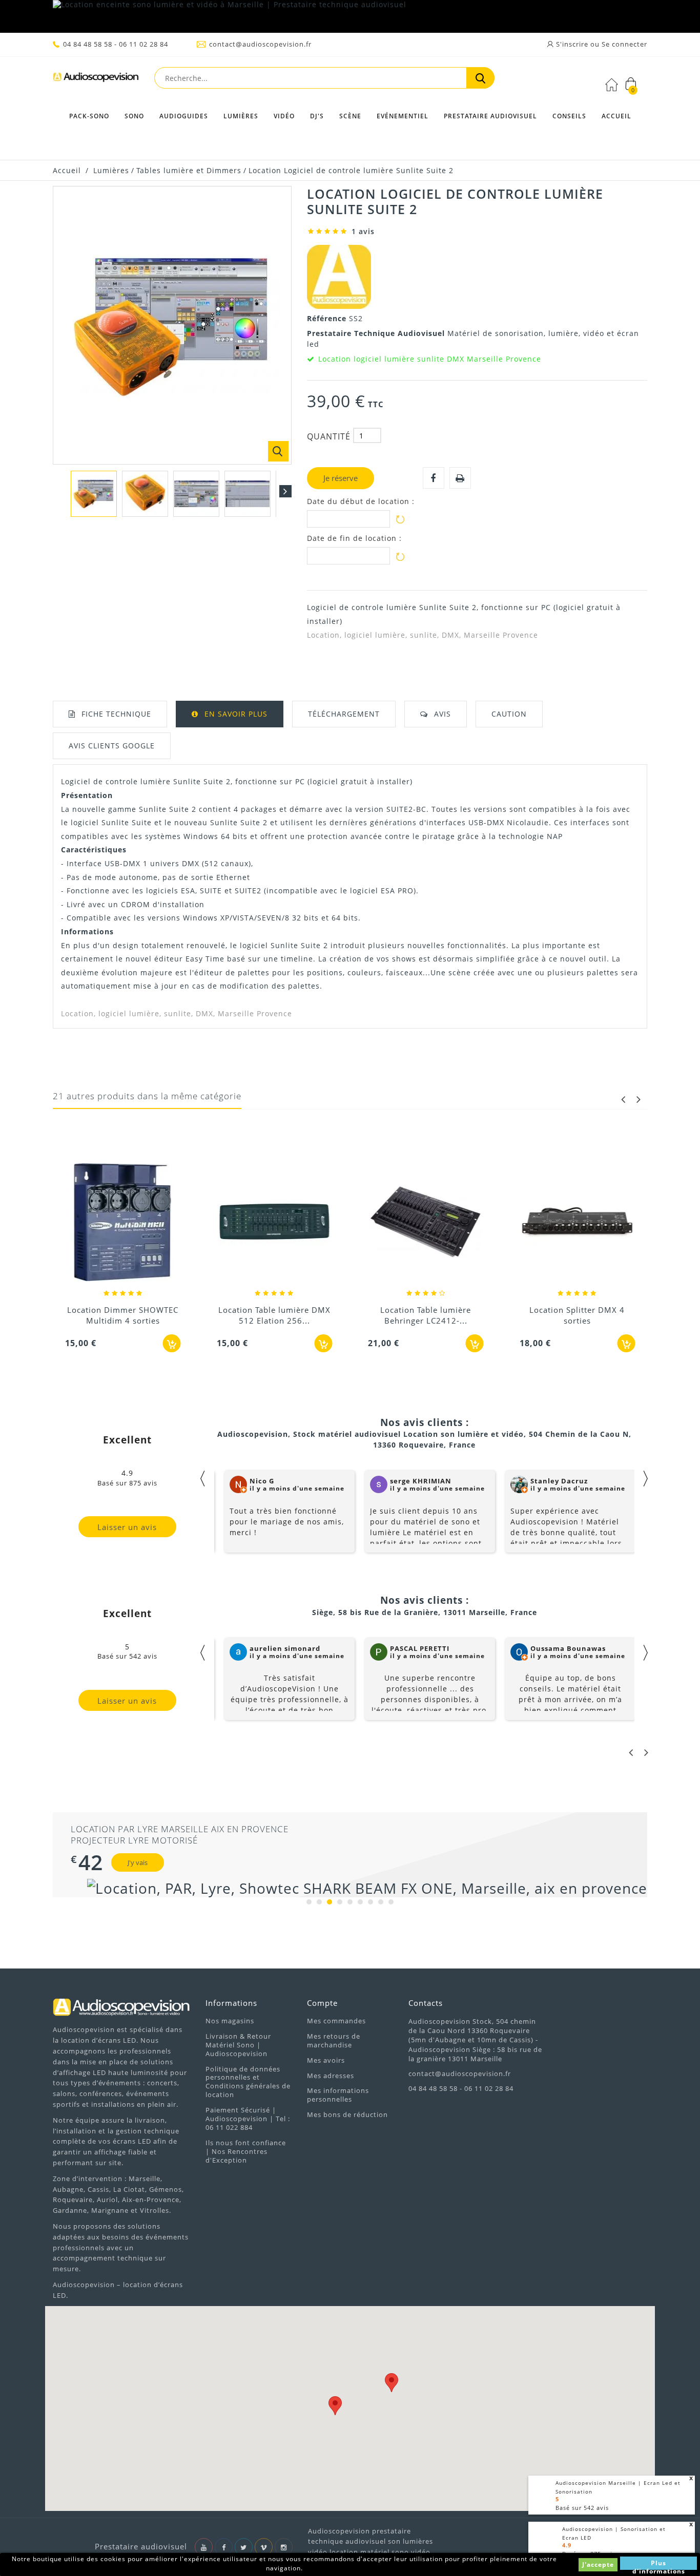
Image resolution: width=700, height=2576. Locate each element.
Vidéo (284, 116)
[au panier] (172, 1343)
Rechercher (480, 78)
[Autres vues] (59, 491)
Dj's (317, 116)
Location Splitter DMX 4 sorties (577, 1315)
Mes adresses (331, 2076)
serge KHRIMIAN (421, 1481)
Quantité (329, 436)
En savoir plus (236, 714)
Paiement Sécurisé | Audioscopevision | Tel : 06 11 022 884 (248, 2119)
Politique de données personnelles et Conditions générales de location (248, 2082)
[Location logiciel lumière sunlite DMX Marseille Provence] (94, 494)
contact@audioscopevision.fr (260, 44)
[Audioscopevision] (96, 80)
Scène (350, 116)
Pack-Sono (89, 116)
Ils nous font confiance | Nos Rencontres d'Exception (246, 2151)
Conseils (569, 116)
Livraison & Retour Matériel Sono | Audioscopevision (238, 2045)
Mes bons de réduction (347, 2114)
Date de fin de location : (354, 538)
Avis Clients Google (112, 746)
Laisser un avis (127, 1527)
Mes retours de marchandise (334, 2040)
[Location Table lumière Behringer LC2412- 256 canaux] (426, 1223)
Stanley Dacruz (559, 1481)
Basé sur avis (582, 2508)
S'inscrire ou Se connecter (601, 44)
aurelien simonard (285, 1648)
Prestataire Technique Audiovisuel (377, 333)
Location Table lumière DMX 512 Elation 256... (274, 1315)
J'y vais (138, 1862)
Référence (328, 318)
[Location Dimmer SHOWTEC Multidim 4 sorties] (123, 1223)
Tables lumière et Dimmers (189, 170)
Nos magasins (230, 2021)
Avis (442, 714)
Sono (134, 116)
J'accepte (598, 2564)
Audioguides (184, 116)
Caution (509, 714)
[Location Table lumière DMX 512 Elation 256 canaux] (275, 1223)
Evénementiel (403, 116)
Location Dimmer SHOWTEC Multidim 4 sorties (123, 1315)
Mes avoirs (326, 2060)
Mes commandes (336, 2021)
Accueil (616, 116)
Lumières (241, 116)
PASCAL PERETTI (420, 1648)
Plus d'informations (659, 2564)
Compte (322, 2003)
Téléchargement (344, 714)
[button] (335, 2406)
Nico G (262, 1481)
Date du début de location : (361, 501)
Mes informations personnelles (338, 2095)
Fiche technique (116, 714)
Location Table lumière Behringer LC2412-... (426, 1315)
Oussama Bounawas (568, 1648)
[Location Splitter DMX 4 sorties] (578, 1223)
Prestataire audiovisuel (490, 116)
